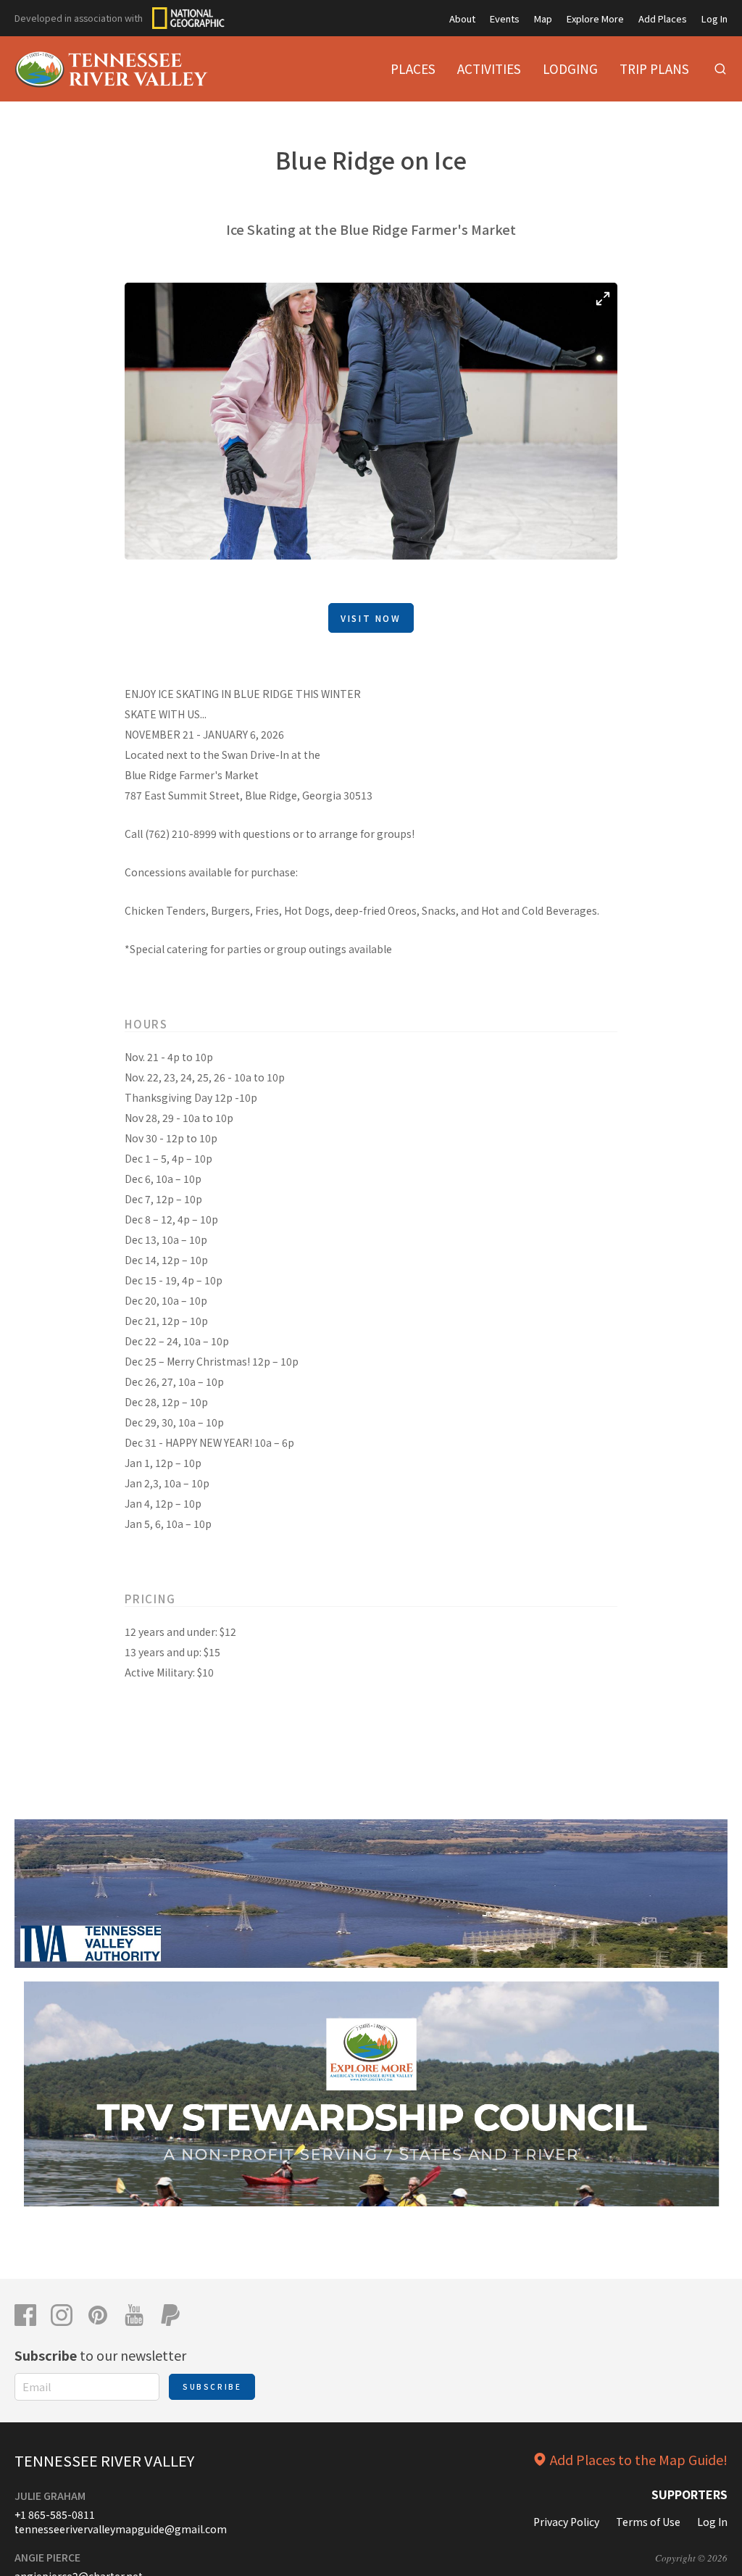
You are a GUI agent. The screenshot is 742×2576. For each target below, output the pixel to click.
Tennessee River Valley (104, 2460)
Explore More (595, 18)
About (462, 18)
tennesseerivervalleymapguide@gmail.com (121, 2529)
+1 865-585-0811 (55, 2514)
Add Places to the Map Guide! (639, 2459)
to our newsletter (100, 2355)
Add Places (663, 18)
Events (505, 18)
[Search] (720, 69)
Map (543, 18)
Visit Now (371, 618)
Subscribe (212, 2386)
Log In (714, 18)
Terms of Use (648, 2522)
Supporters (689, 2494)
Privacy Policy (566, 2522)
